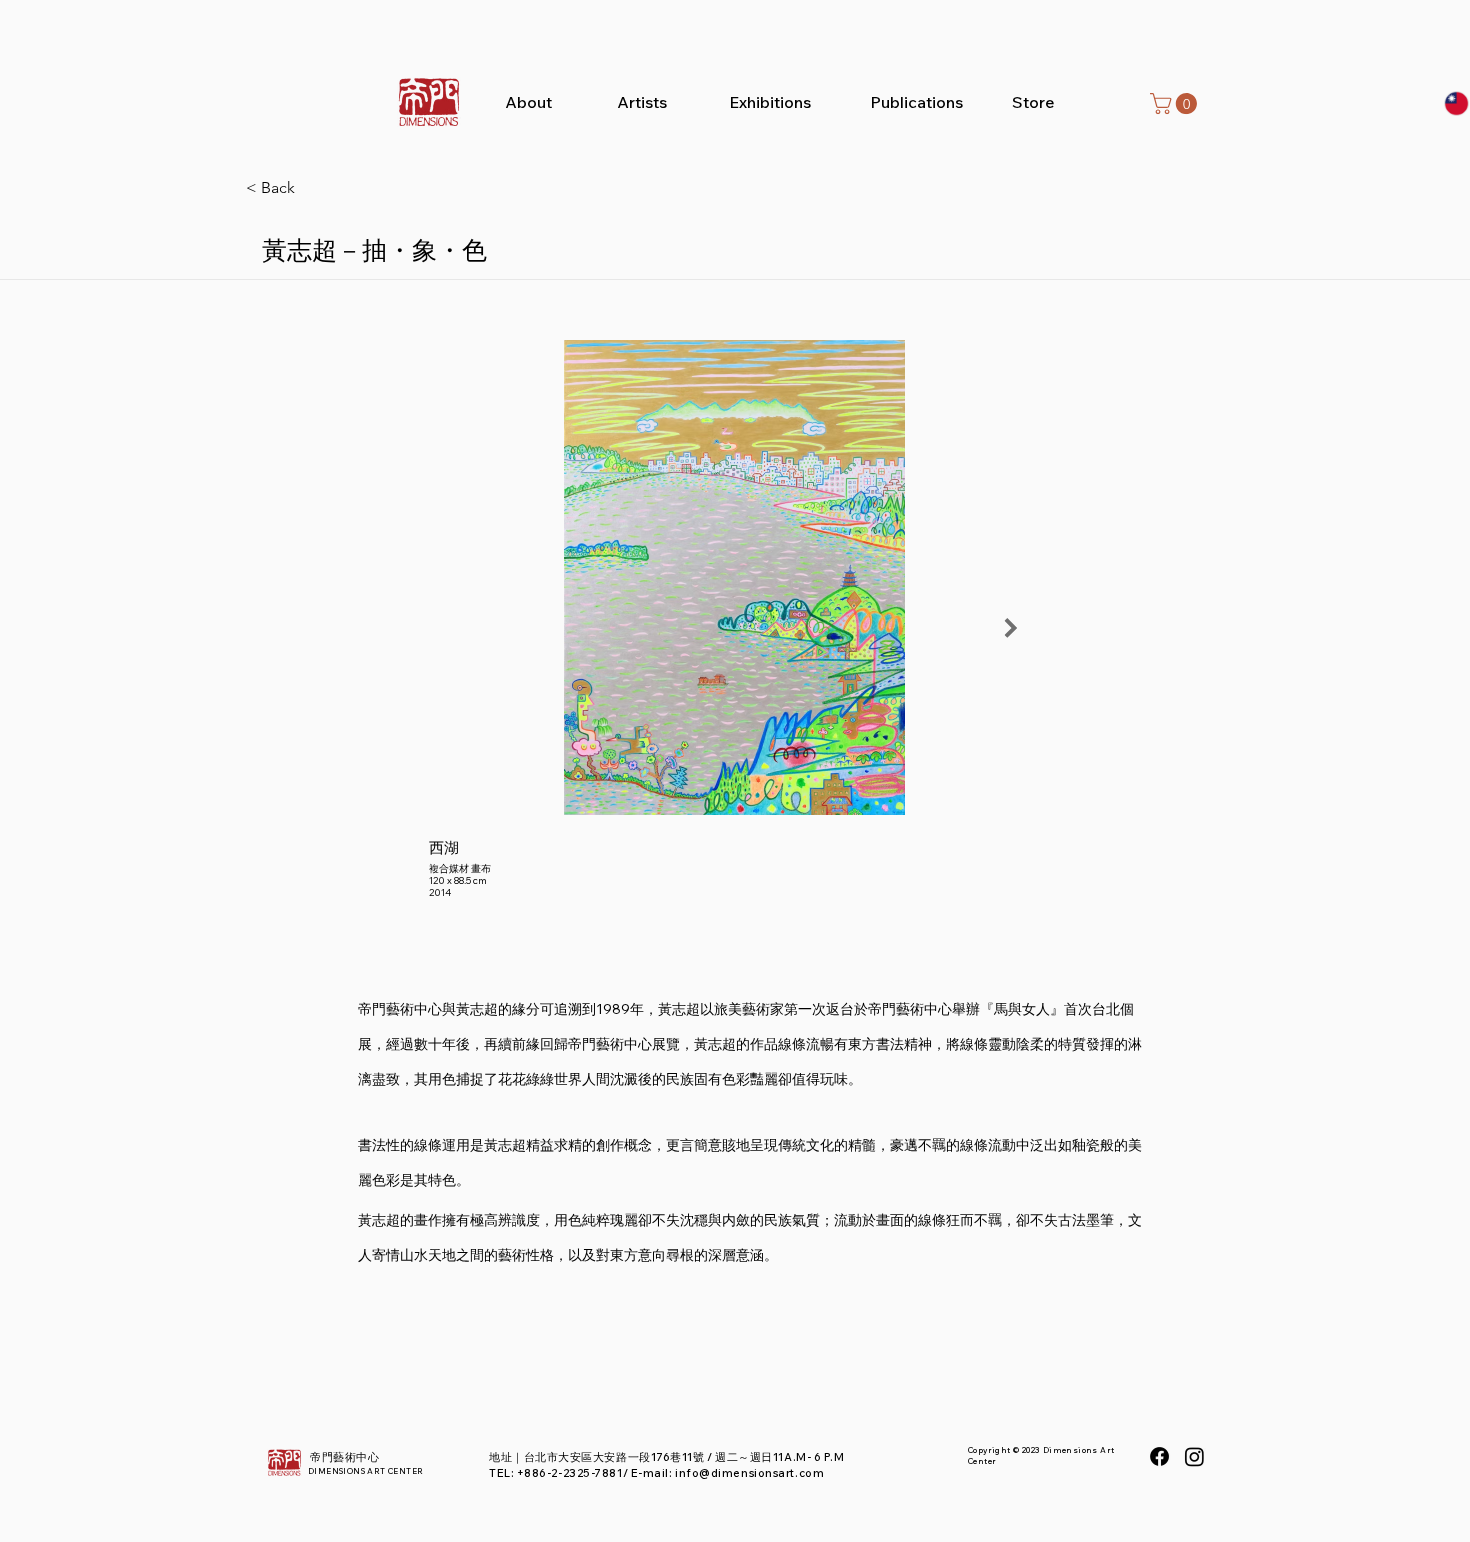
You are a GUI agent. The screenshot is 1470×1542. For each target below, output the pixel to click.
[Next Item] (1010, 628)
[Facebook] (1159, 1456)
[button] (1176, 103)
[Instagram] (1194, 1456)
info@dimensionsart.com (749, 1473)
